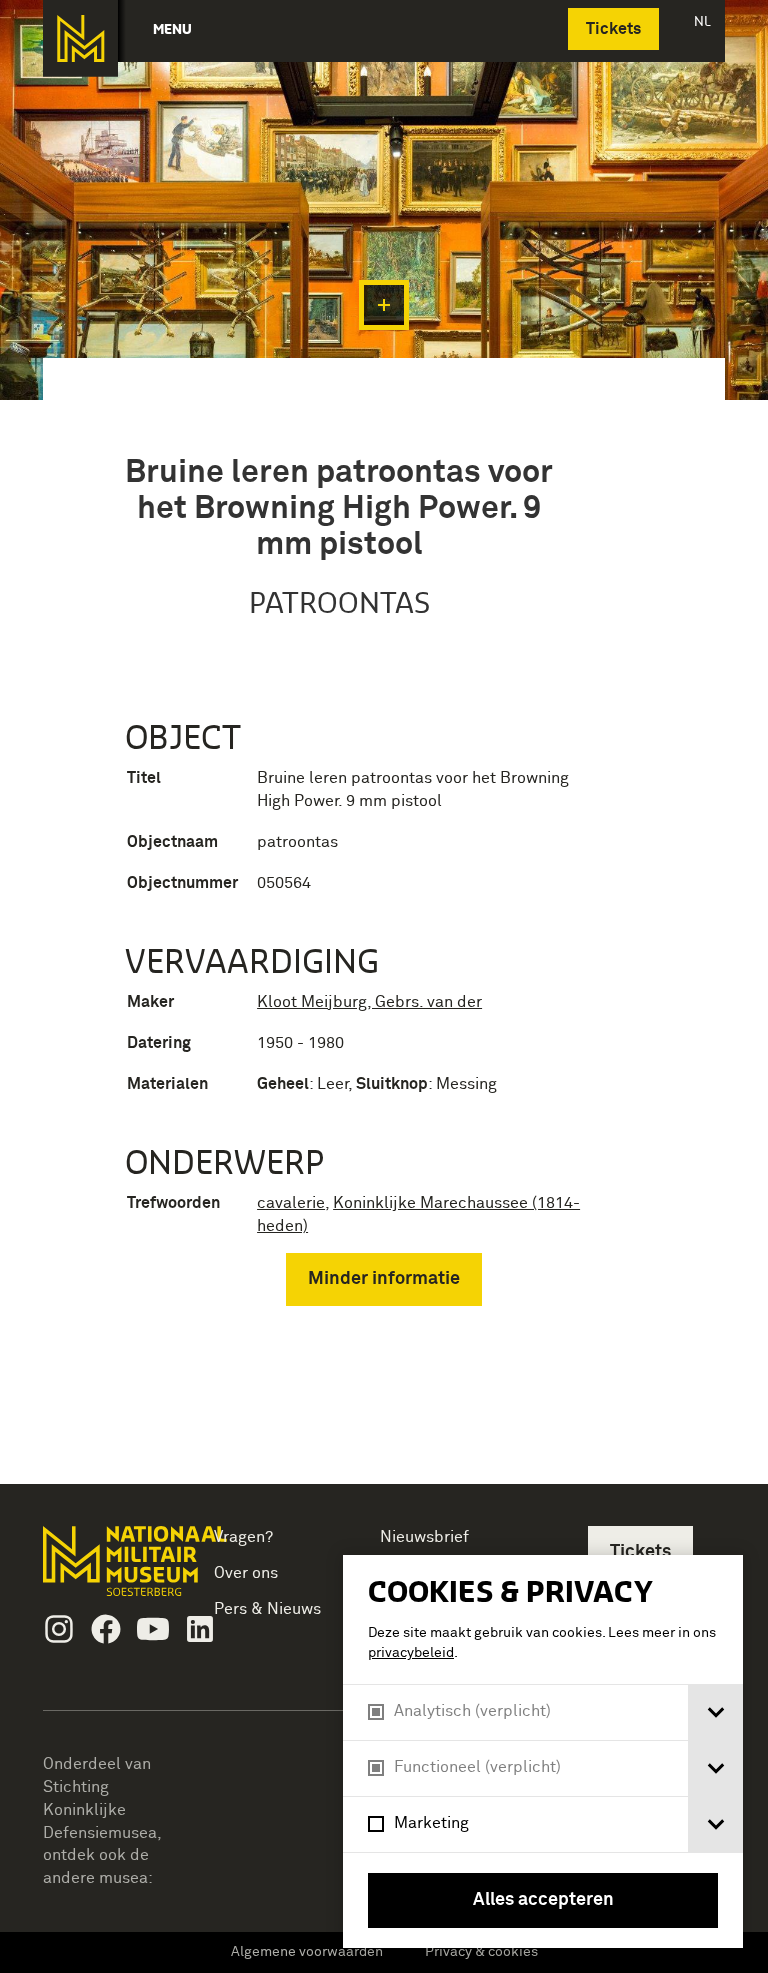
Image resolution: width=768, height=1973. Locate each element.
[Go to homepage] (107, 1569)
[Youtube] (153, 1629)
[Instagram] (59, 1629)
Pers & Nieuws (267, 1609)
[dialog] (543, 1751)
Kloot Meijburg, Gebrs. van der (369, 1002)
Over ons (246, 1573)
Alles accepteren (543, 1900)
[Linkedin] (200, 1629)
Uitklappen (384, 305)
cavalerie (291, 1203)
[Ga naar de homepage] (80, 38)
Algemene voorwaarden (307, 1952)
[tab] (715, 1712)
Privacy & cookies (481, 1952)
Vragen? (243, 1537)
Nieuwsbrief (424, 1537)
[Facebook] (106, 1629)
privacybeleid (411, 1653)
